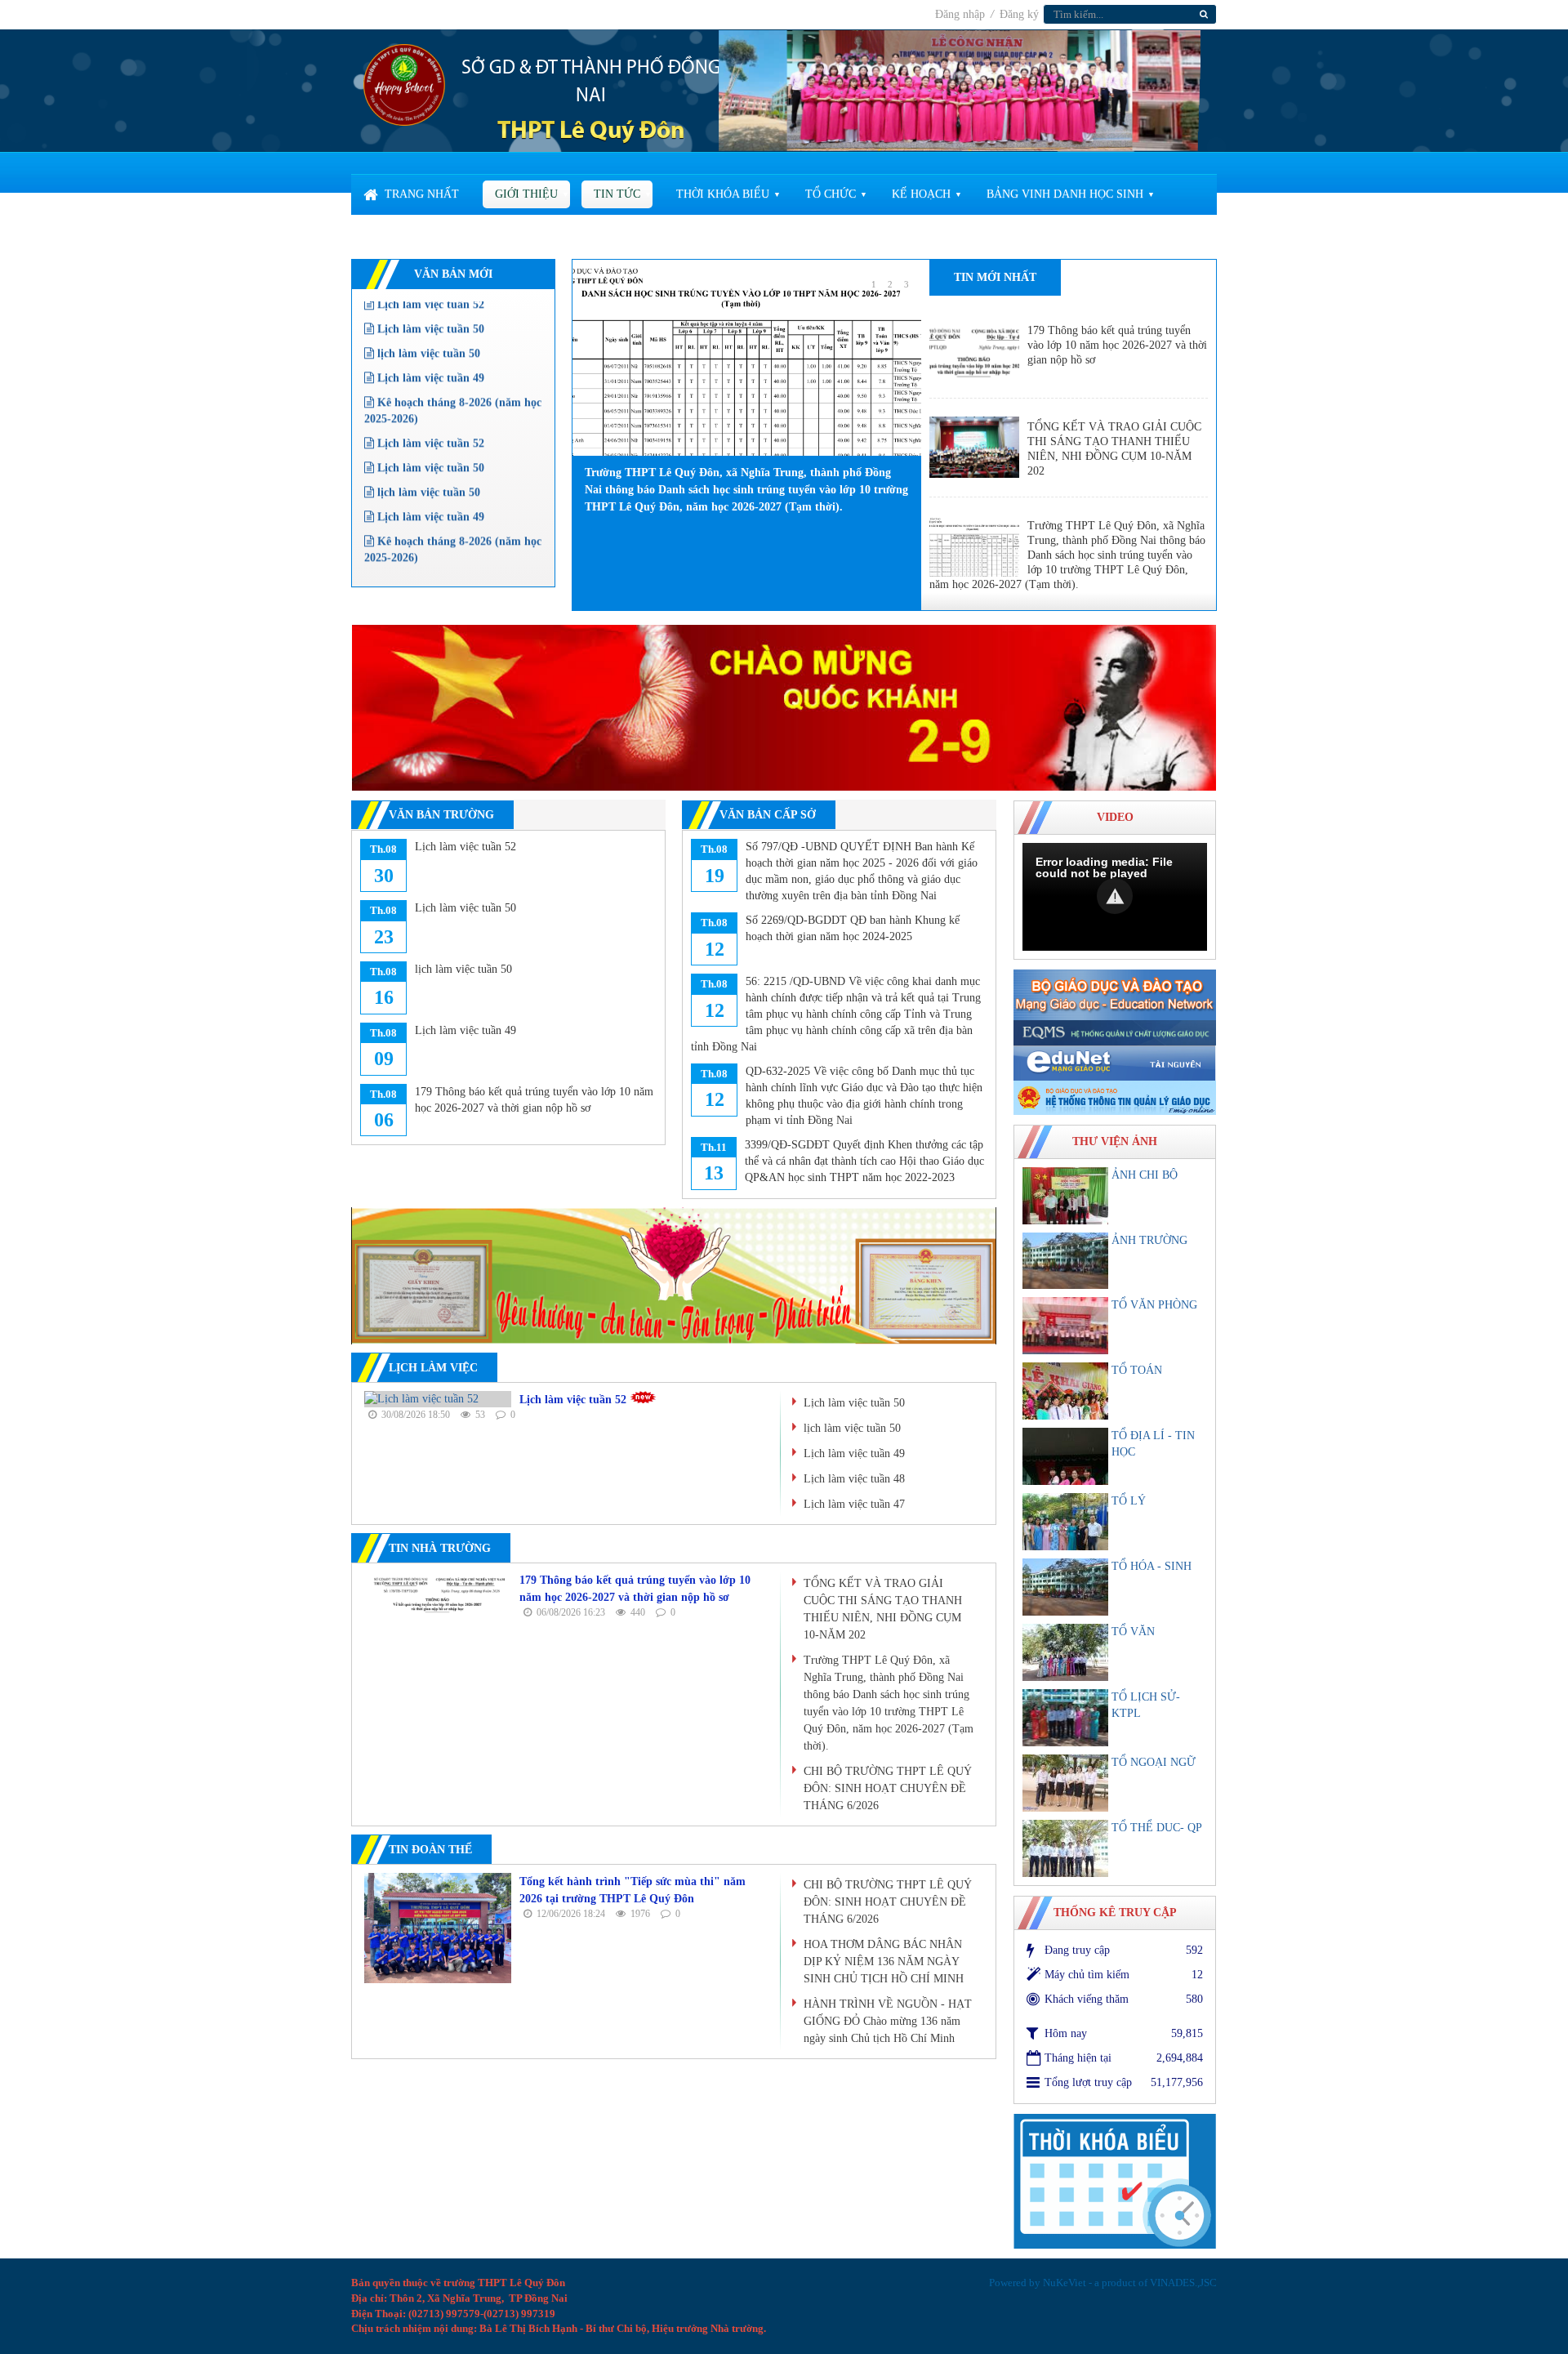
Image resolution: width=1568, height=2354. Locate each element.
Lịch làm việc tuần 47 (854, 1504)
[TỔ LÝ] (1065, 1522)
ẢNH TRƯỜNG (1149, 1240)
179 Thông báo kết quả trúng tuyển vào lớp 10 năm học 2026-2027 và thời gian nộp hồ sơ (1117, 345)
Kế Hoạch (921, 194)
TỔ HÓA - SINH (1151, 1566)
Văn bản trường (441, 815)
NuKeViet (1065, 2283)
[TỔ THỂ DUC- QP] (1065, 1848)
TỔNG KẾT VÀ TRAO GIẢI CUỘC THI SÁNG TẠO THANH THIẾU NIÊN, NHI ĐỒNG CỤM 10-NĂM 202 (1114, 449)
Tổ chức (831, 194)
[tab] (995, 278)
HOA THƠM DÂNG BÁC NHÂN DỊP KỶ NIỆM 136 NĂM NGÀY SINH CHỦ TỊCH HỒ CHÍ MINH (884, 1962)
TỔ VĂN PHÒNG (1154, 1305)
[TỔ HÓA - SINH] (1065, 1587)
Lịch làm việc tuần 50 (429, 436)
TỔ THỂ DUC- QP (1157, 1828)
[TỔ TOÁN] (1065, 1391)
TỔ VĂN (1133, 1632)
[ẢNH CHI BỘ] (1065, 1196)
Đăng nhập (962, 14)
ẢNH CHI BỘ (1145, 1175)
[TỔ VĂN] (1065, 1652)
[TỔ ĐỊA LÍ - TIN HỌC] (1065, 1456)
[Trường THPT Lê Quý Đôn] (404, 84)
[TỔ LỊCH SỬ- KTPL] (1065, 1718)
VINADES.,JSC (1183, 2283)
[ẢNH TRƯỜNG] (1065, 1261)
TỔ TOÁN (1137, 1370)
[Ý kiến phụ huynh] (784, 707)
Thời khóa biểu (723, 194)
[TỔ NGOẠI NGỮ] (1065, 1783)
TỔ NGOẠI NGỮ (1154, 1762)
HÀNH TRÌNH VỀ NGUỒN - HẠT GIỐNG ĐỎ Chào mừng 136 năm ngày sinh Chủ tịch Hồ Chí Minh (888, 2021)
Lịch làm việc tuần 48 (854, 1479)
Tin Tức (617, 194)
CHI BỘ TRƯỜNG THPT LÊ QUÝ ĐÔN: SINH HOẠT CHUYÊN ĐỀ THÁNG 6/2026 (888, 1788)
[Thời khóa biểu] (1115, 2180)
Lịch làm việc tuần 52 (429, 411)
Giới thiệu (526, 194)
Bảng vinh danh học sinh (1065, 194)
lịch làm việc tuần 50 (427, 321)
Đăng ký (1019, 14)
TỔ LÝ (1129, 1501)
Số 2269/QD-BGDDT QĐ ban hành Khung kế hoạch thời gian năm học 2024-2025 (853, 928)
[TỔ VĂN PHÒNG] (1065, 1326)
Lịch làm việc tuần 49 (429, 346)
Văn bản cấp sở (768, 815)
